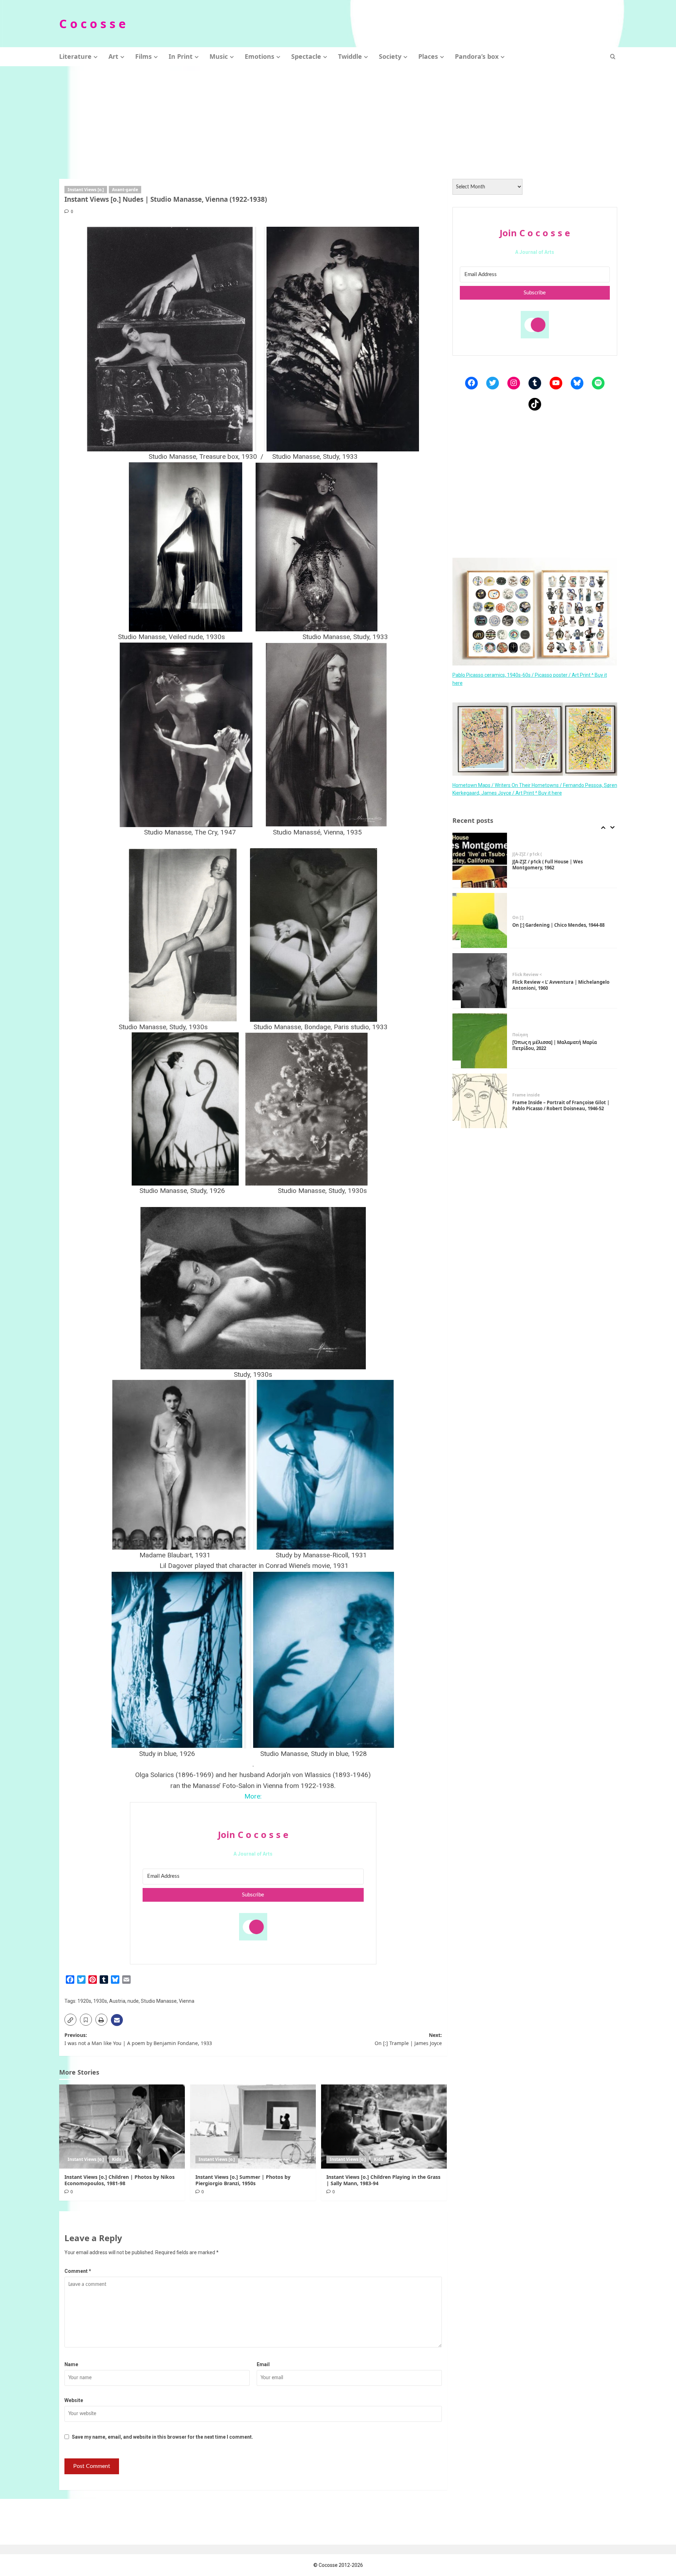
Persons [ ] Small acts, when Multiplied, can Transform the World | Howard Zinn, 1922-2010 (561, 1106)
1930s (100, 2001)
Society (390, 56)
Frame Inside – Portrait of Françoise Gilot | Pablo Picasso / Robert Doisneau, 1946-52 (561, 1045)
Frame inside (526, 1035)
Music (219, 56)
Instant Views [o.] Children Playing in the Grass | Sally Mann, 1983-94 (383, 2180)
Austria (117, 2001)
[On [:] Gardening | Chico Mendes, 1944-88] (480, 860)
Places (428, 56)
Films (143, 56)
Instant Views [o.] (86, 190)
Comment (78, 2271)
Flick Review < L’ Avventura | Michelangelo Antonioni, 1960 (561, 925)
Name (71, 2364)
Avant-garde (125, 190)
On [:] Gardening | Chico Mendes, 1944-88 (558, 865)
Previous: (138, 2039)
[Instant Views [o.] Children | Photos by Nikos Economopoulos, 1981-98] (122, 2126)
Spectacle (306, 56)
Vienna (187, 2001)
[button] (613, 57)
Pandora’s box (477, 56)
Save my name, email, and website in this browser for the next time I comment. (162, 2437)
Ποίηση (520, 975)
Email (263, 2364)
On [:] (518, 857)
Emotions (259, 56)
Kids (117, 2159)
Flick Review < (527, 914)
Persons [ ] (523, 1092)
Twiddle (350, 56)
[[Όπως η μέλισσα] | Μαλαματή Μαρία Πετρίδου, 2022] (480, 981)
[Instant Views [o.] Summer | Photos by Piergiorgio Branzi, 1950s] (253, 2126)
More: (253, 1796)
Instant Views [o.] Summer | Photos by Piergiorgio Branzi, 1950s (243, 2180)
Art (113, 56)
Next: (408, 2039)
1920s (84, 2001)
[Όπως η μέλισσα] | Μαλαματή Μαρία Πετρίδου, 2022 (555, 985)
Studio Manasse (159, 2001)
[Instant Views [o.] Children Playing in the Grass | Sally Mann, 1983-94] (384, 2126)
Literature (75, 56)
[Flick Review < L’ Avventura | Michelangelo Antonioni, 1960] (480, 920)
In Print (181, 56)
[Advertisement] (338, 119)
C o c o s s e (92, 24)
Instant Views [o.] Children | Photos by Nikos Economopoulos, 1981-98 (120, 2180)
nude (133, 2001)
